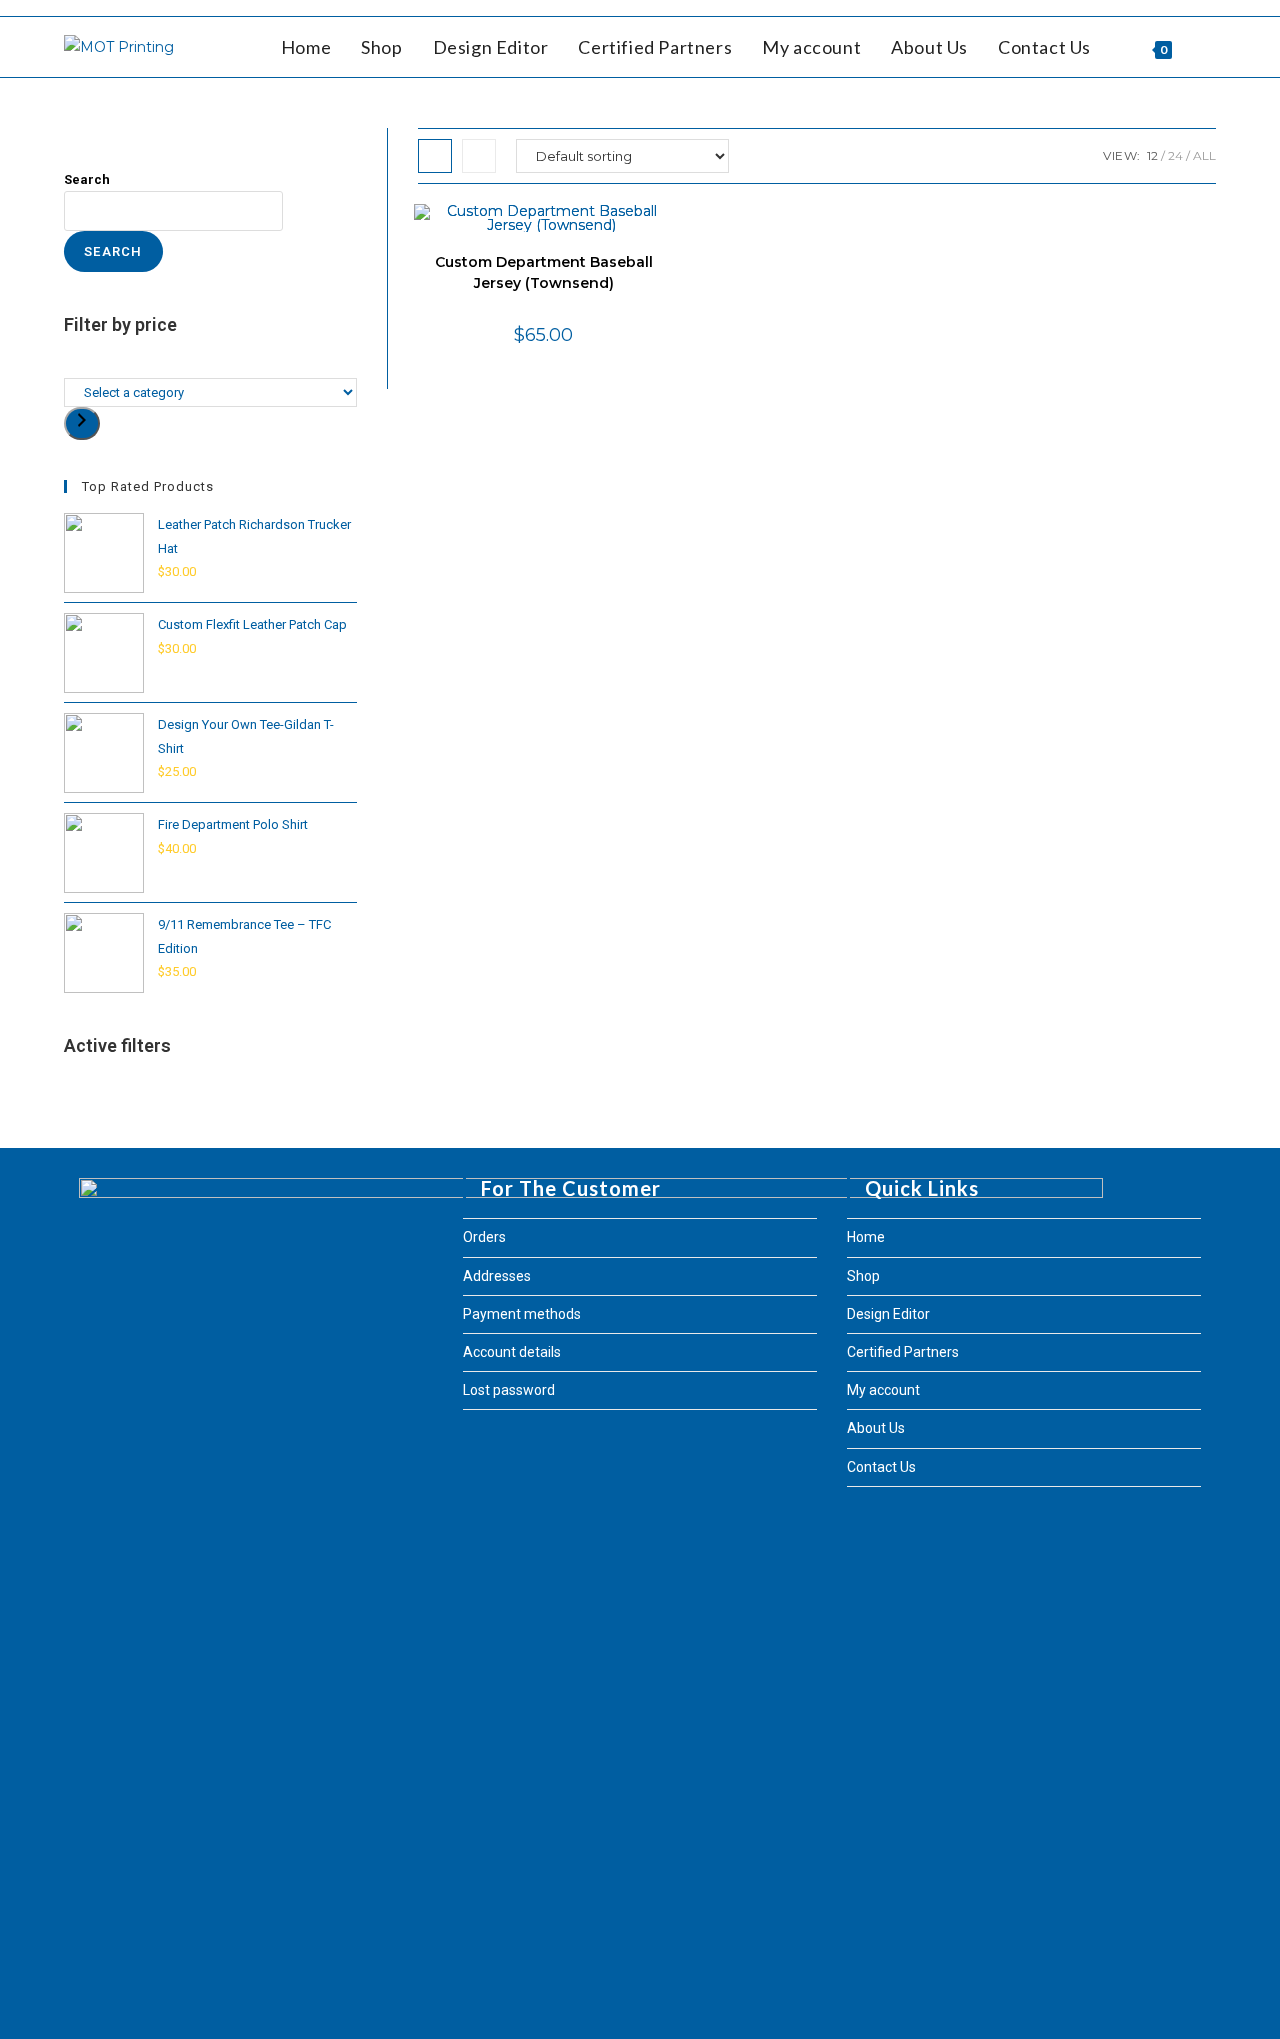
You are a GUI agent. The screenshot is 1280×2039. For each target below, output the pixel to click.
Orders (484, 1237)
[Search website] (1209, 47)
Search (87, 179)
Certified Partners (903, 1352)
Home (866, 1237)
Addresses (497, 1276)
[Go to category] (82, 423)
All (1204, 155)
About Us (876, 1428)
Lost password (509, 1390)
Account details (512, 1352)
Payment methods (522, 1314)
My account (883, 1390)
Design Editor (888, 1314)
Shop (863, 1276)
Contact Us (881, 1467)
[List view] (479, 156)
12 (1152, 155)
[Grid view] (435, 156)
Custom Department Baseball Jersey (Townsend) (544, 272)
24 (1175, 155)
